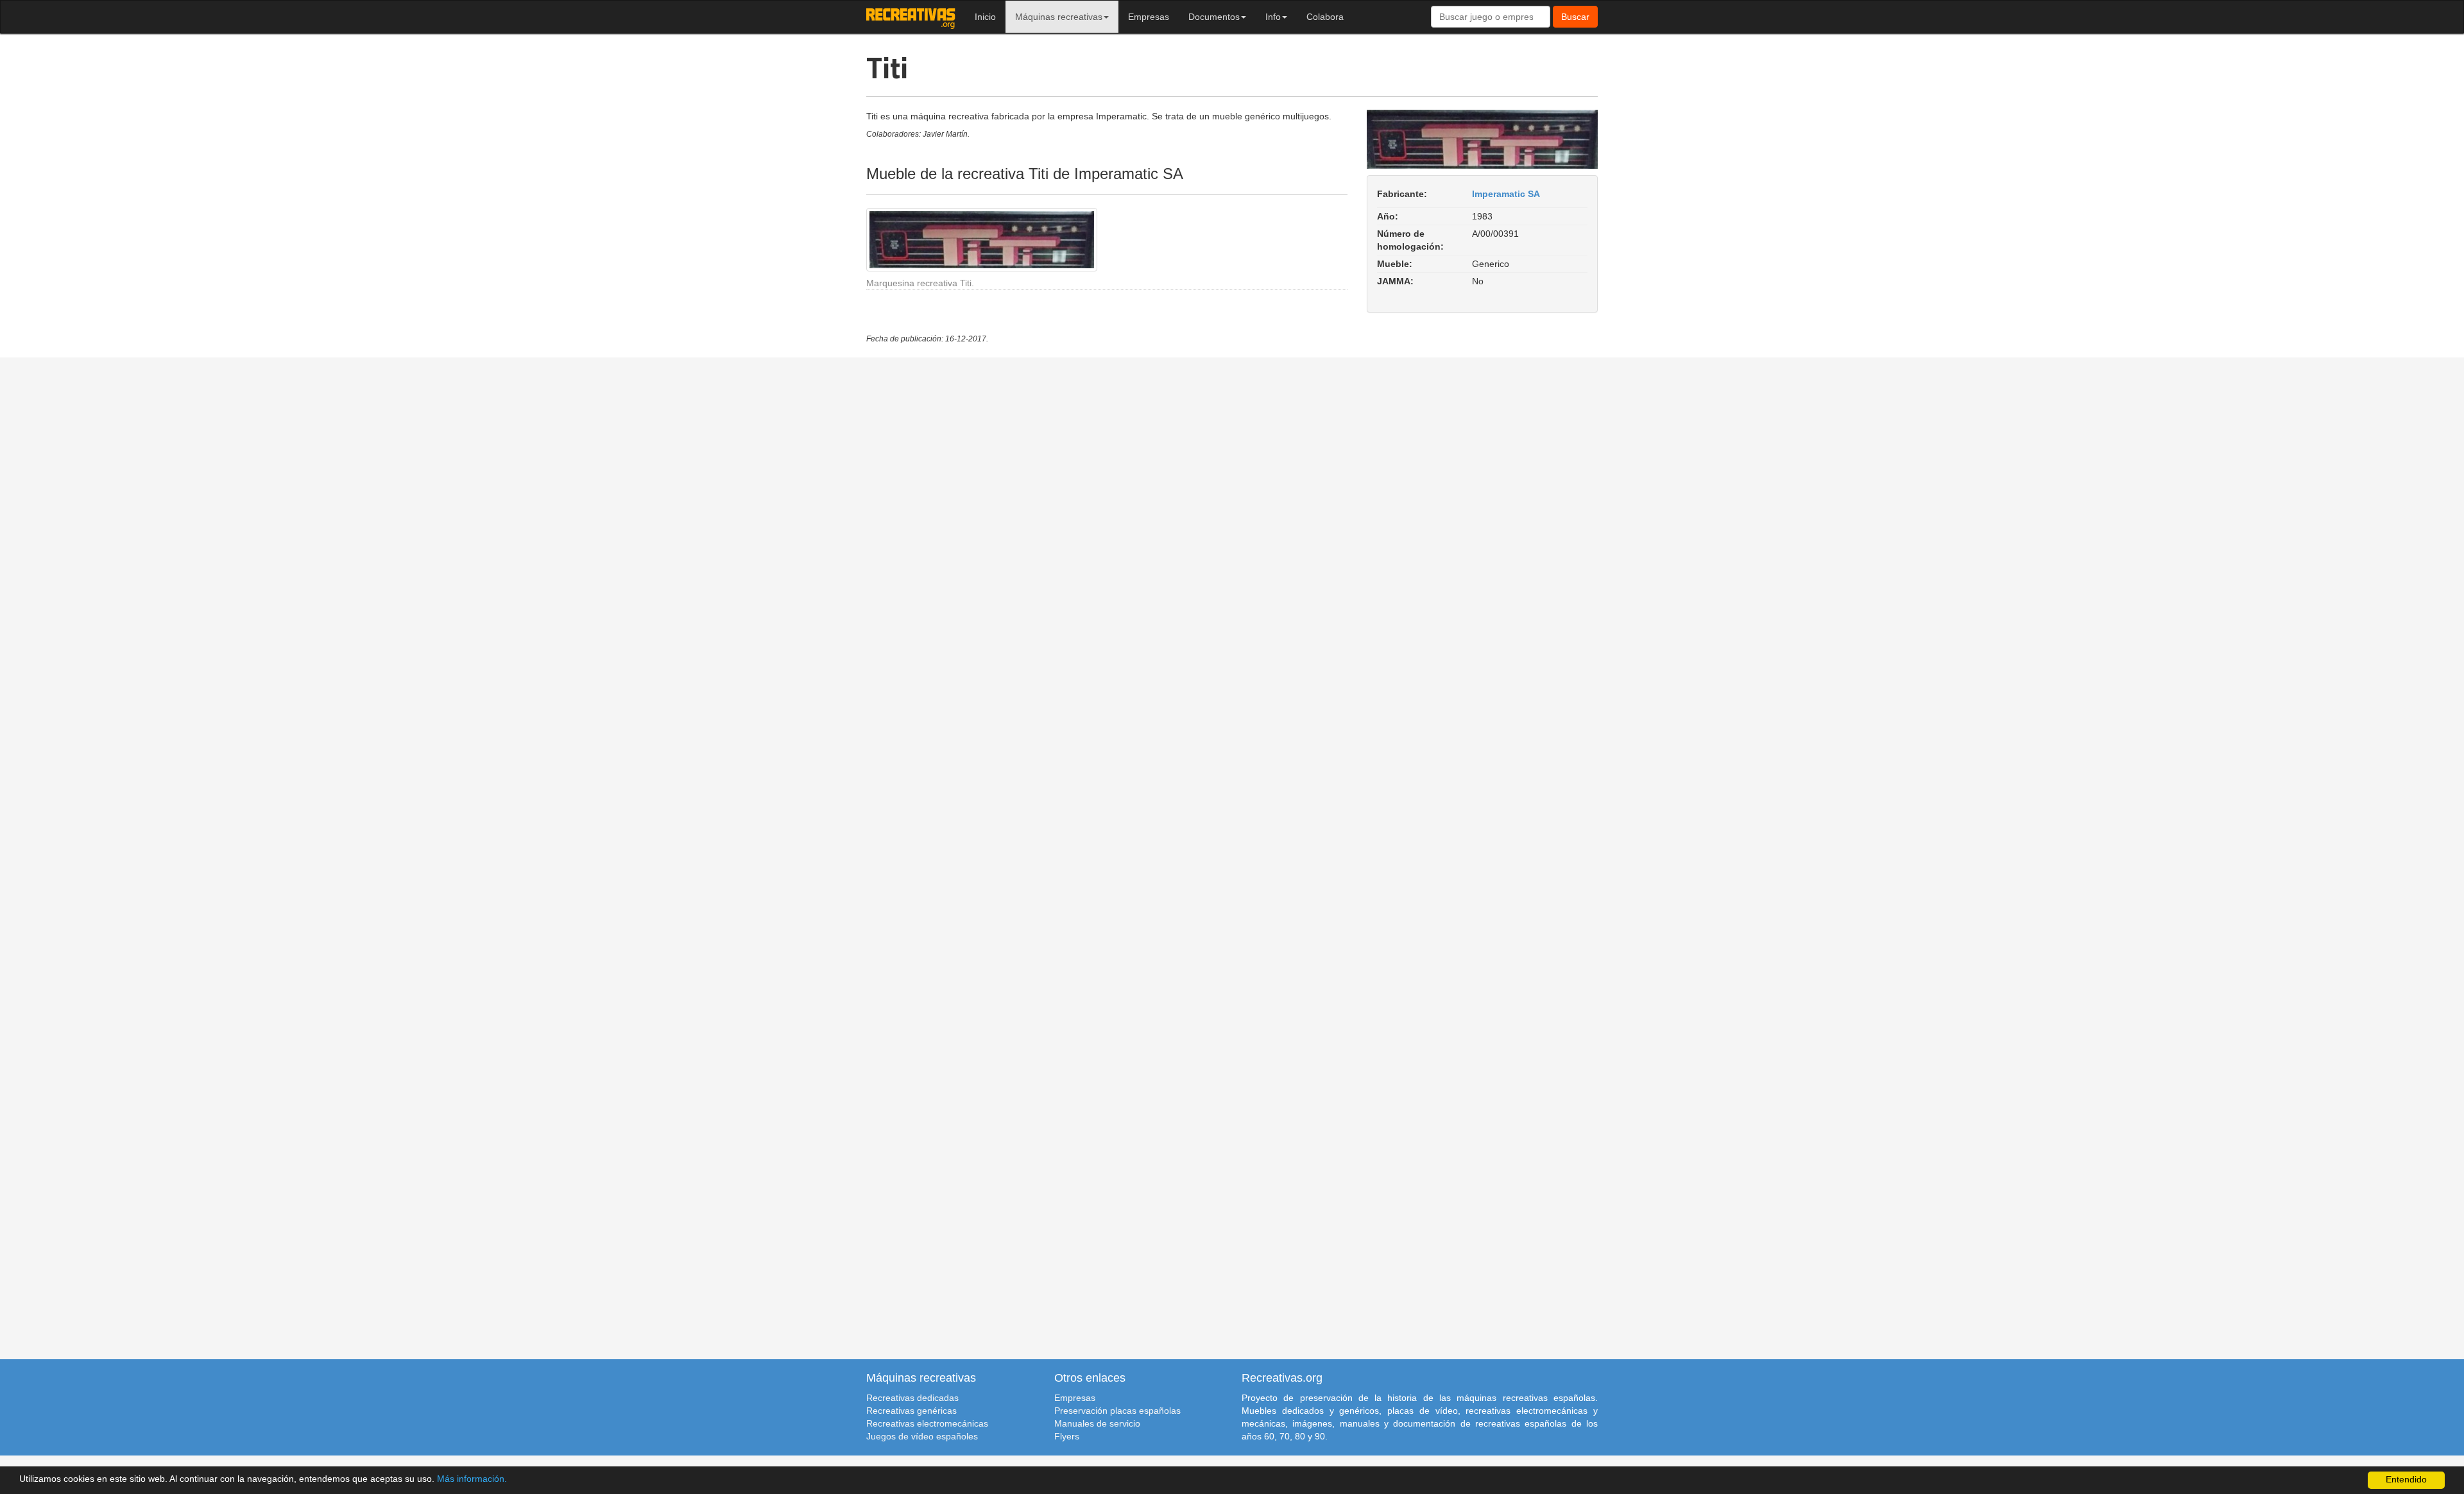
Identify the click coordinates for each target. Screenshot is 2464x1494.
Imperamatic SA (1506, 194)
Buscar (1575, 17)
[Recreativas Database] (911, 17)
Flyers (1067, 1436)
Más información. (472, 1479)
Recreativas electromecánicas (927, 1423)
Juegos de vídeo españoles (922, 1436)
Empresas (1149, 17)
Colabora (1325, 17)
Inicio (985, 17)
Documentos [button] (1214, 17)
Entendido (2406, 1480)
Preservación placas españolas (1117, 1411)
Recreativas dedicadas (912, 1398)
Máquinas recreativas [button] (1059, 17)
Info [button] (1273, 17)
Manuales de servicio (1097, 1423)
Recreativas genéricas (911, 1411)
